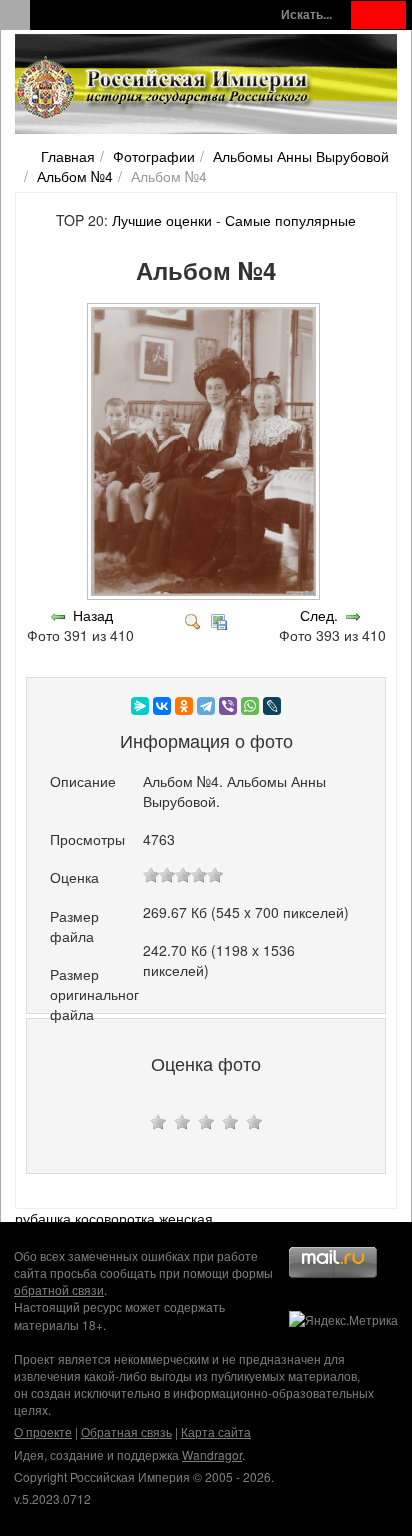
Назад (93, 615)
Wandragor (212, 1454)
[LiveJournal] (272, 706)
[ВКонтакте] (162, 706)
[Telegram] (206, 706)
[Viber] (228, 706)
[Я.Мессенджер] (140, 706)
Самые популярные (290, 220)
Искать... (306, 14)
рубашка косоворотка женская (114, 1218)
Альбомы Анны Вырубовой (301, 156)
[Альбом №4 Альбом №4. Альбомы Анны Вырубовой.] (205, 595)
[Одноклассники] (184, 706)
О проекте (43, 1431)
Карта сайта (216, 1431)
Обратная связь (126, 1431)
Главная (68, 156)
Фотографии (154, 156)
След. (319, 615)
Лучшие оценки (162, 220)
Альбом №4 (75, 176)
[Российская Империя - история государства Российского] (165, 88)
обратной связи (59, 1289)
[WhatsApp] (250, 706)
